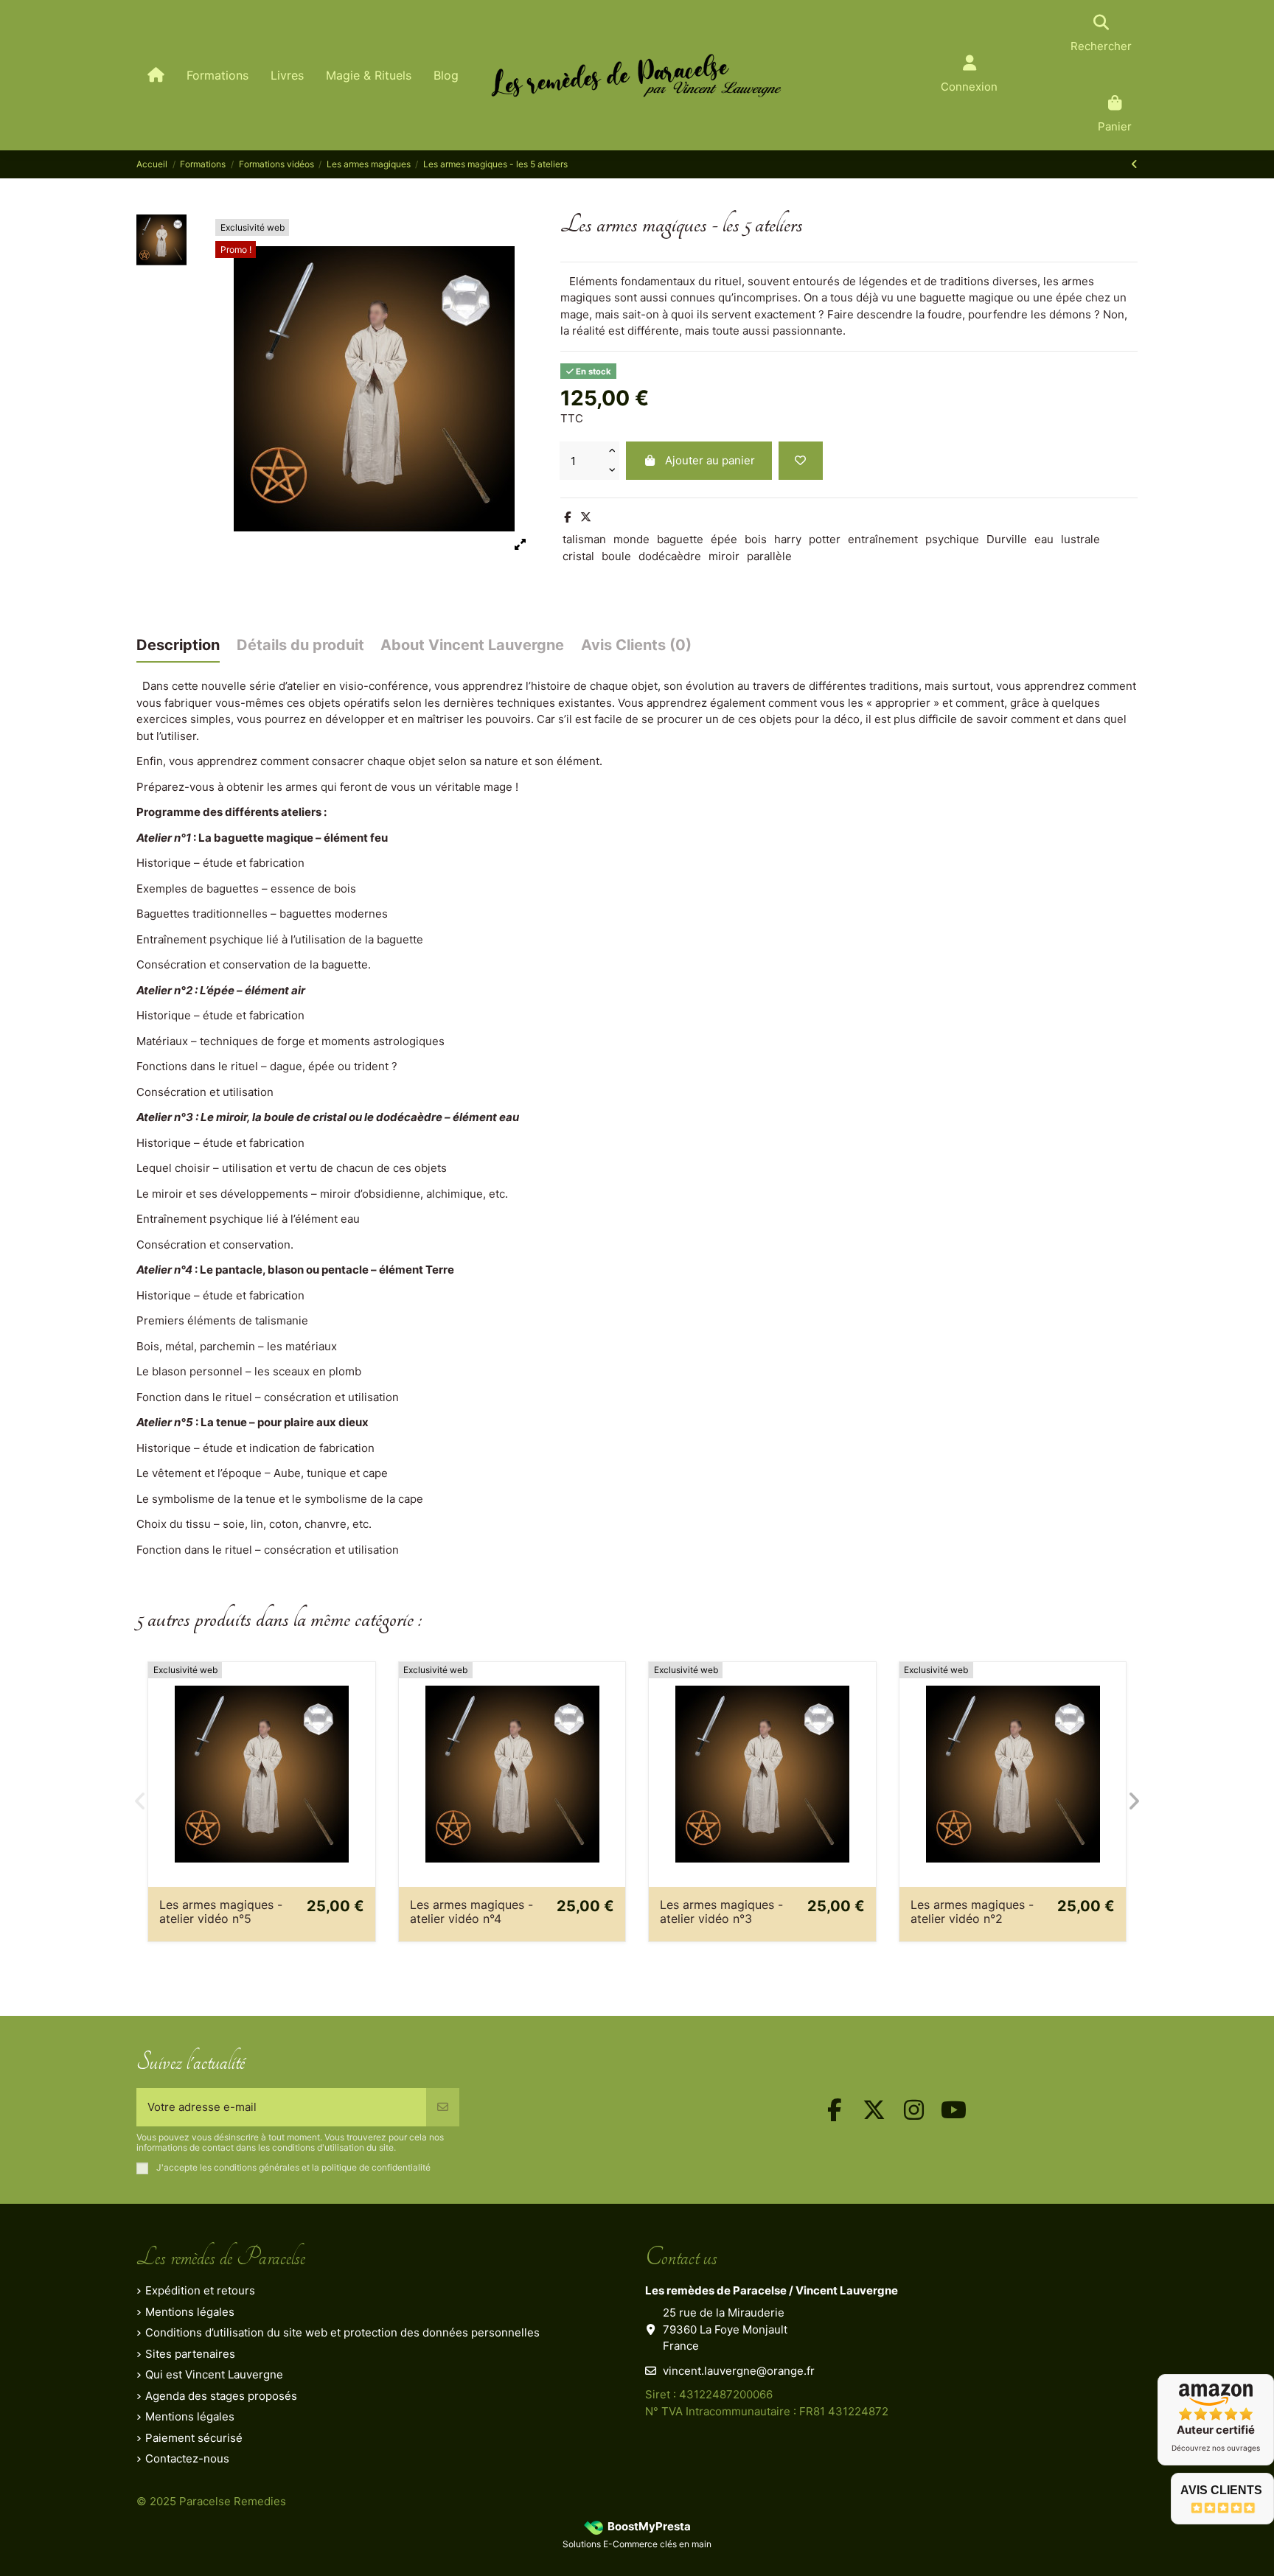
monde (631, 539)
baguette (680, 539)
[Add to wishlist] (801, 461)
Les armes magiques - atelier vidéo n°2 (972, 1912)
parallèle (769, 556)
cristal (578, 556)
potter (825, 539)
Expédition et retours (200, 2290)
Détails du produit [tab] (300, 645)
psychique (952, 539)
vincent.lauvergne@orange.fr (739, 2371)
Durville (1007, 539)
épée (724, 539)
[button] (140, 1801)
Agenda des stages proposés (221, 2396)
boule (616, 556)
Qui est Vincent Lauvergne (214, 2374)
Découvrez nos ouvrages (1216, 2448)
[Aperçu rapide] (363, 1711)
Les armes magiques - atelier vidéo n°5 (221, 1912)
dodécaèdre (670, 556)
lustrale (1080, 539)
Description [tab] (178, 645)
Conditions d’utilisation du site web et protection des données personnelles (342, 2332)
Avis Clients (1221, 2490)
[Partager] (567, 517)
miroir (724, 556)
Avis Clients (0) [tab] (636, 645)
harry (788, 539)
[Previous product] (1134, 164)
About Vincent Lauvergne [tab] (472, 645)
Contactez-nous (187, 2458)
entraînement (883, 539)
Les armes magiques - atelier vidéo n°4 (471, 1912)
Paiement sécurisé (194, 2438)
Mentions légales (190, 2312)
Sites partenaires (190, 2354)
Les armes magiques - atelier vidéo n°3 (721, 1912)
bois (756, 539)
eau (1044, 539)
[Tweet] (586, 517)
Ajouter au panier (710, 460)
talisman (584, 539)
